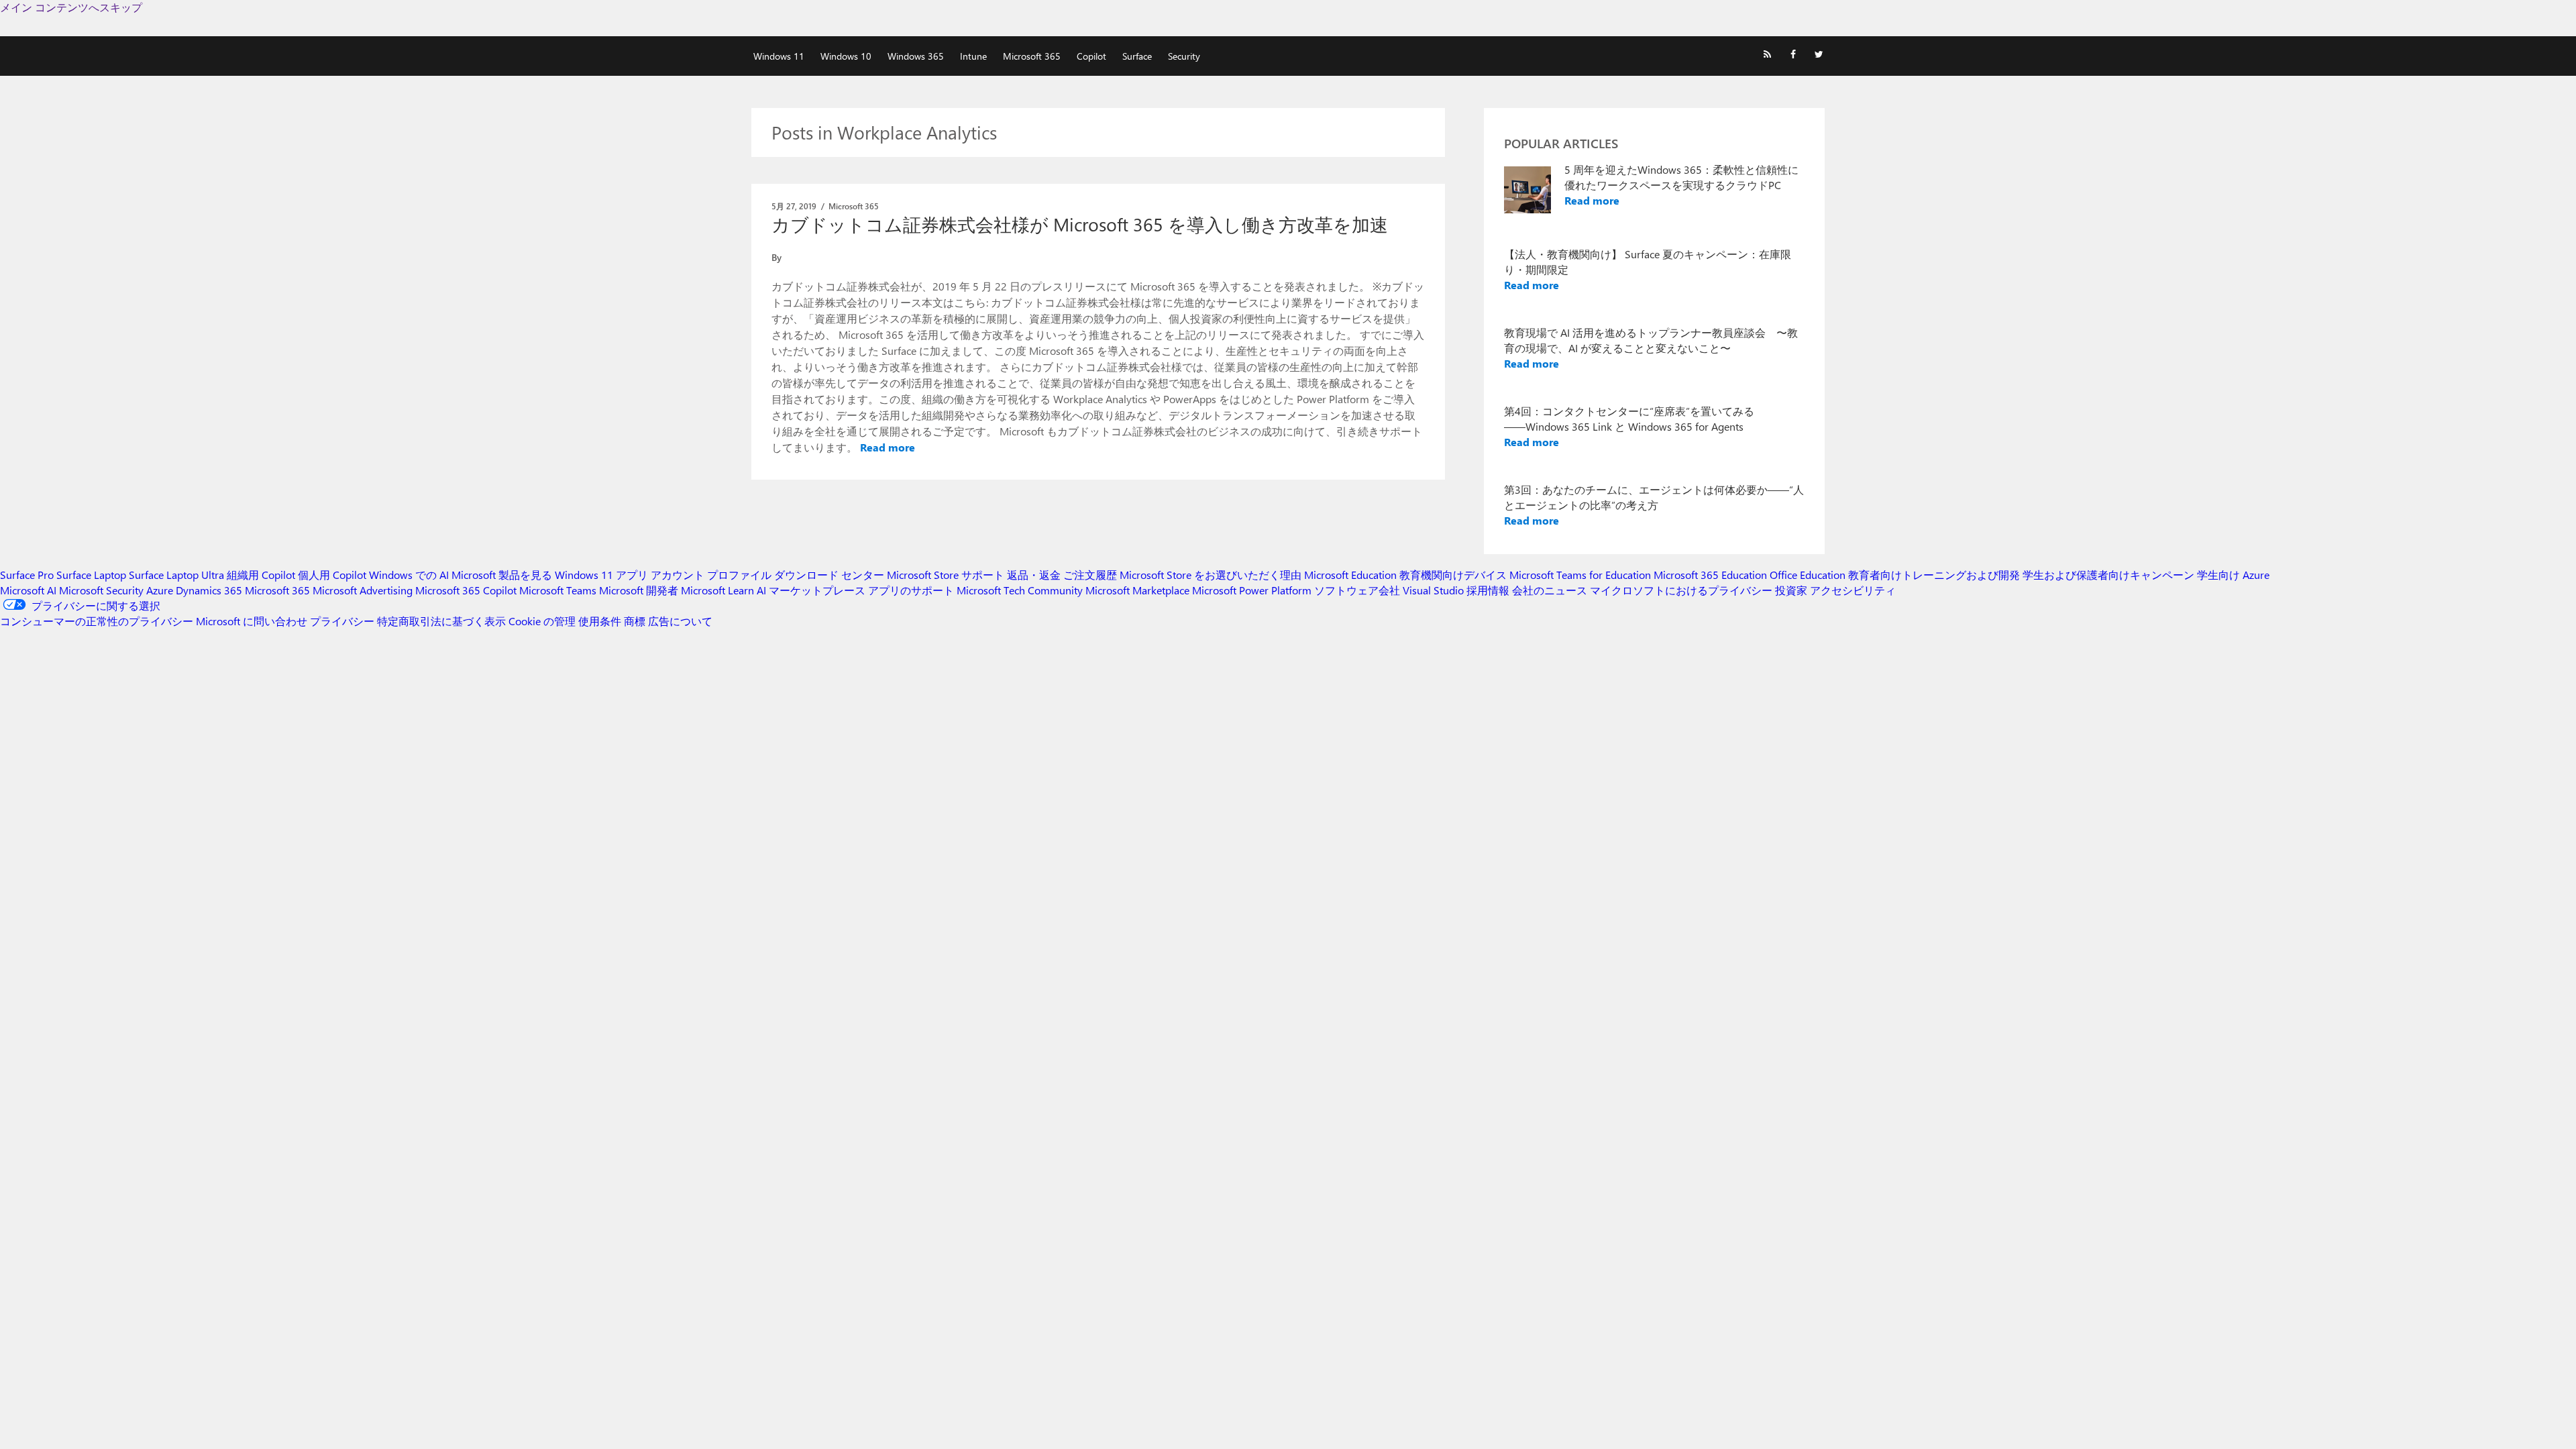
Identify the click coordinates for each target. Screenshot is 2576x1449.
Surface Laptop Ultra (176, 575)
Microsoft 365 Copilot (466, 590)
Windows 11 (779, 56)
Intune (973, 56)
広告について (680, 621)
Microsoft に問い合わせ (252, 621)
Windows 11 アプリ (601, 575)
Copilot (1091, 56)
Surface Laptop (91, 575)
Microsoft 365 (1032, 56)
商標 (635, 621)
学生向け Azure (2233, 575)
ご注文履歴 (1090, 575)
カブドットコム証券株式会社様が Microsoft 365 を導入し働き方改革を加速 (1080, 224)
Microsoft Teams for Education (1580, 575)
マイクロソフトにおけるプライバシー (1681, 590)
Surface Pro (27, 575)
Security (1184, 56)
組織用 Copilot (261, 575)
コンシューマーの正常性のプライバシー (97, 621)
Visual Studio (1433, 590)
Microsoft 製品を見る (502, 575)
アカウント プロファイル (711, 575)
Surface (1137, 56)
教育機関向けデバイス (1453, 575)
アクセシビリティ (1853, 590)
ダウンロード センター (829, 575)
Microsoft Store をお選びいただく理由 (1211, 575)
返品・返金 (1034, 575)
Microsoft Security (101, 590)
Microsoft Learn (717, 590)
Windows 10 (846, 56)
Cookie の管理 (542, 621)
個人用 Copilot (332, 575)
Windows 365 (916, 56)
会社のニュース (1550, 590)
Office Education (1808, 575)
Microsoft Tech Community (1020, 590)
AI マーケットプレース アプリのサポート (855, 590)
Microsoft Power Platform (1252, 590)
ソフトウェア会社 (1357, 590)
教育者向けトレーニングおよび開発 (1934, 575)
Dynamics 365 (209, 590)
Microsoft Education (1350, 575)
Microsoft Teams (558, 590)
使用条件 (600, 621)
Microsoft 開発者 (639, 590)
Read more (888, 447)
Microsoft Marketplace (1137, 590)
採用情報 (1488, 590)
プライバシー (342, 621)
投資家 (1791, 590)
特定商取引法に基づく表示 (441, 621)
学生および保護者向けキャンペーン (2108, 575)
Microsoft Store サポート (946, 575)
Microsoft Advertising (363, 590)
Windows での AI (409, 575)
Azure (160, 590)
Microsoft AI (28, 590)
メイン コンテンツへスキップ (71, 7)
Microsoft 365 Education (1710, 575)
